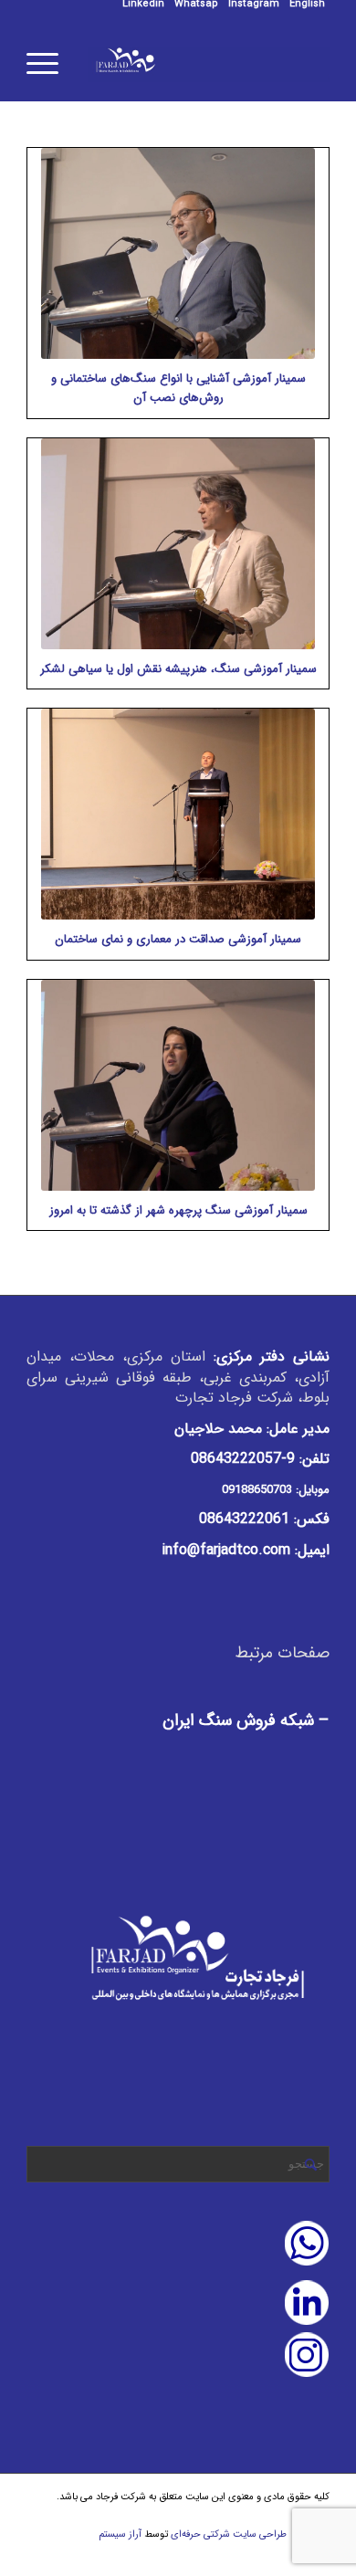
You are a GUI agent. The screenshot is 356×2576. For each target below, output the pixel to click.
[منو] (48, 64)
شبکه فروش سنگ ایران (238, 1720)
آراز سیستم (120, 2534)
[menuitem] (307, 5)
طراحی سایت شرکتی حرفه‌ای (229, 2534)
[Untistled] (209, 64)
